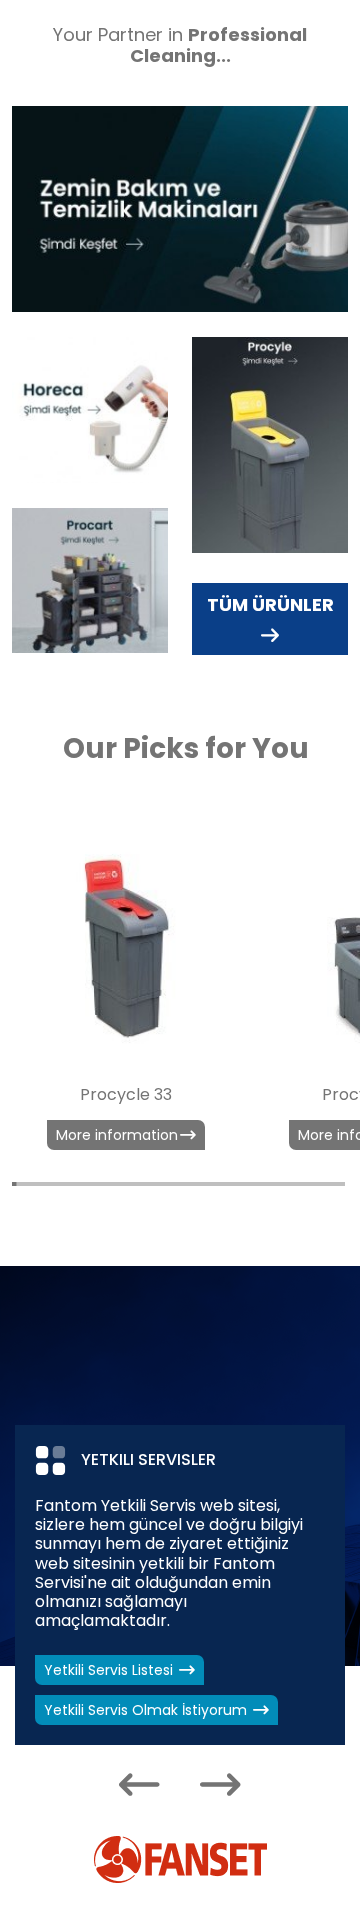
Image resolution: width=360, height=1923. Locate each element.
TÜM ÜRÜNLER (270, 604)
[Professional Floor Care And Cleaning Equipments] (180, 209)
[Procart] (90, 581)
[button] (139, 1785)
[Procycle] (270, 445)
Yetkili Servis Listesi (110, 1670)
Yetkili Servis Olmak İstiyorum (147, 1710)
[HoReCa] (90, 410)
